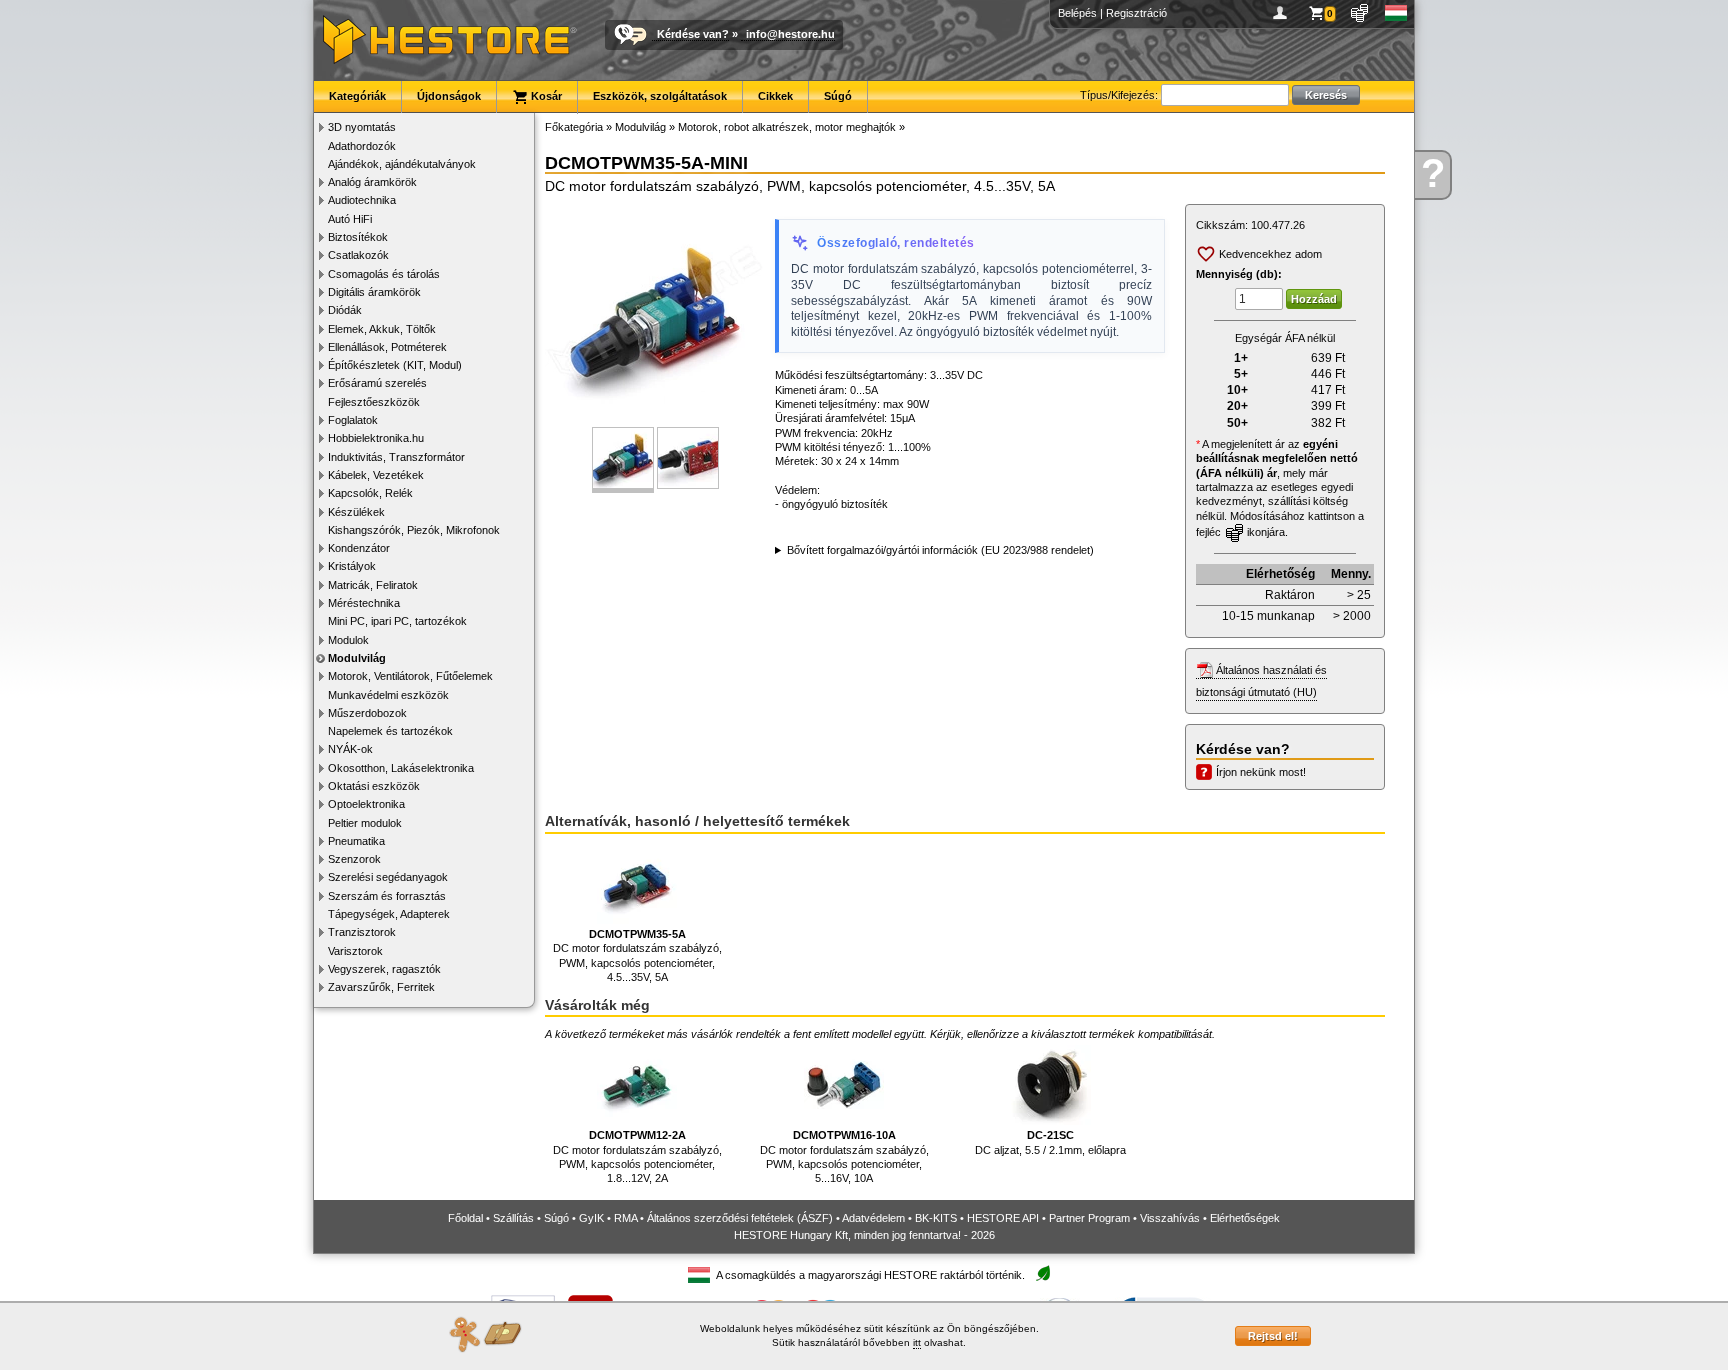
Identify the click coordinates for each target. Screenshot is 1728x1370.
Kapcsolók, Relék (370, 493)
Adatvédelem (873, 1218)
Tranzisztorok (362, 932)
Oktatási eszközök (374, 786)
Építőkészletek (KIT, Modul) (395, 365)
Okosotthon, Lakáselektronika (401, 768)
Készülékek (356, 512)
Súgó (838, 96)
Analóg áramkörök (372, 182)
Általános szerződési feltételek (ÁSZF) (740, 1218)
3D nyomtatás (362, 127)
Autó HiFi (350, 219)
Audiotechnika (362, 200)
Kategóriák (357, 96)
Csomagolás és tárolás (384, 274)
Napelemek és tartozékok (390, 731)
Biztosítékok (358, 237)
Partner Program (1089, 1218)
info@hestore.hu (790, 34)
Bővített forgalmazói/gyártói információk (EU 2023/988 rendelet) (940, 550)
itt (917, 1342)
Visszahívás (1170, 1218)
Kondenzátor (359, 548)
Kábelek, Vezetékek (376, 475)
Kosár (545, 96)
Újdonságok (449, 96)
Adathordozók (362, 146)
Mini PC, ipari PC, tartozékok (397, 621)
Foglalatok (353, 420)
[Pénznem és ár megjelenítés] (1360, 13)
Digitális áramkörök (374, 292)
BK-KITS (936, 1218)
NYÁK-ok (350, 749)
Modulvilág (357, 658)
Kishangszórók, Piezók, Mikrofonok (414, 530)
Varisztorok (355, 951)
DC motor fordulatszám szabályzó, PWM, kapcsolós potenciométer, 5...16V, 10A (844, 1156)
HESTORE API (1003, 1218)
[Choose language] (1396, 13)
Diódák (345, 310)
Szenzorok (354, 859)
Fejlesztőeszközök (374, 402)
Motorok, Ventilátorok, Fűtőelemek (410, 676)
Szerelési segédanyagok (388, 877)
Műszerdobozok (367, 713)
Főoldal (465, 1218)
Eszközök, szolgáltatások (660, 96)
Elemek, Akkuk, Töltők (382, 329)
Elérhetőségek (1245, 1218)
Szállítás (513, 1218)
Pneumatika (356, 841)
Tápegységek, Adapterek (389, 914)
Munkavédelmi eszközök (388, 695)
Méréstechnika (364, 603)
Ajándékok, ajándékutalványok (402, 164)
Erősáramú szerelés (377, 383)
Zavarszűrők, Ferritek (381, 987)
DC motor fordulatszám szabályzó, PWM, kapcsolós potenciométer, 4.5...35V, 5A (637, 955)
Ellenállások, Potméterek (387, 347)
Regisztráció (1136, 13)
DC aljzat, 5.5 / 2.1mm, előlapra (1050, 1142)
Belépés (1077, 13)
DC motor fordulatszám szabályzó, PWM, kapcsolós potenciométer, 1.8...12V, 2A (637, 1156)
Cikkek (775, 96)
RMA (625, 1218)
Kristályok (352, 566)
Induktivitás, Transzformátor (396, 457)
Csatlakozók (358, 255)
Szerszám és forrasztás (387, 896)
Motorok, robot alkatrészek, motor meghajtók (787, 127)
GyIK (591, 1218)
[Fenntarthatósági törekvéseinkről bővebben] (1043, 1274)
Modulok (348, 640)
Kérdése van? (693, 34)
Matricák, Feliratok (373, 585)
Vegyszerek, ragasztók (384, 969)
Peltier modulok (365, 823)
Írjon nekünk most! (1261, 772)
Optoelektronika (366, 804)
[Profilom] (1283, 13)
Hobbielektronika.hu (376, 438)
